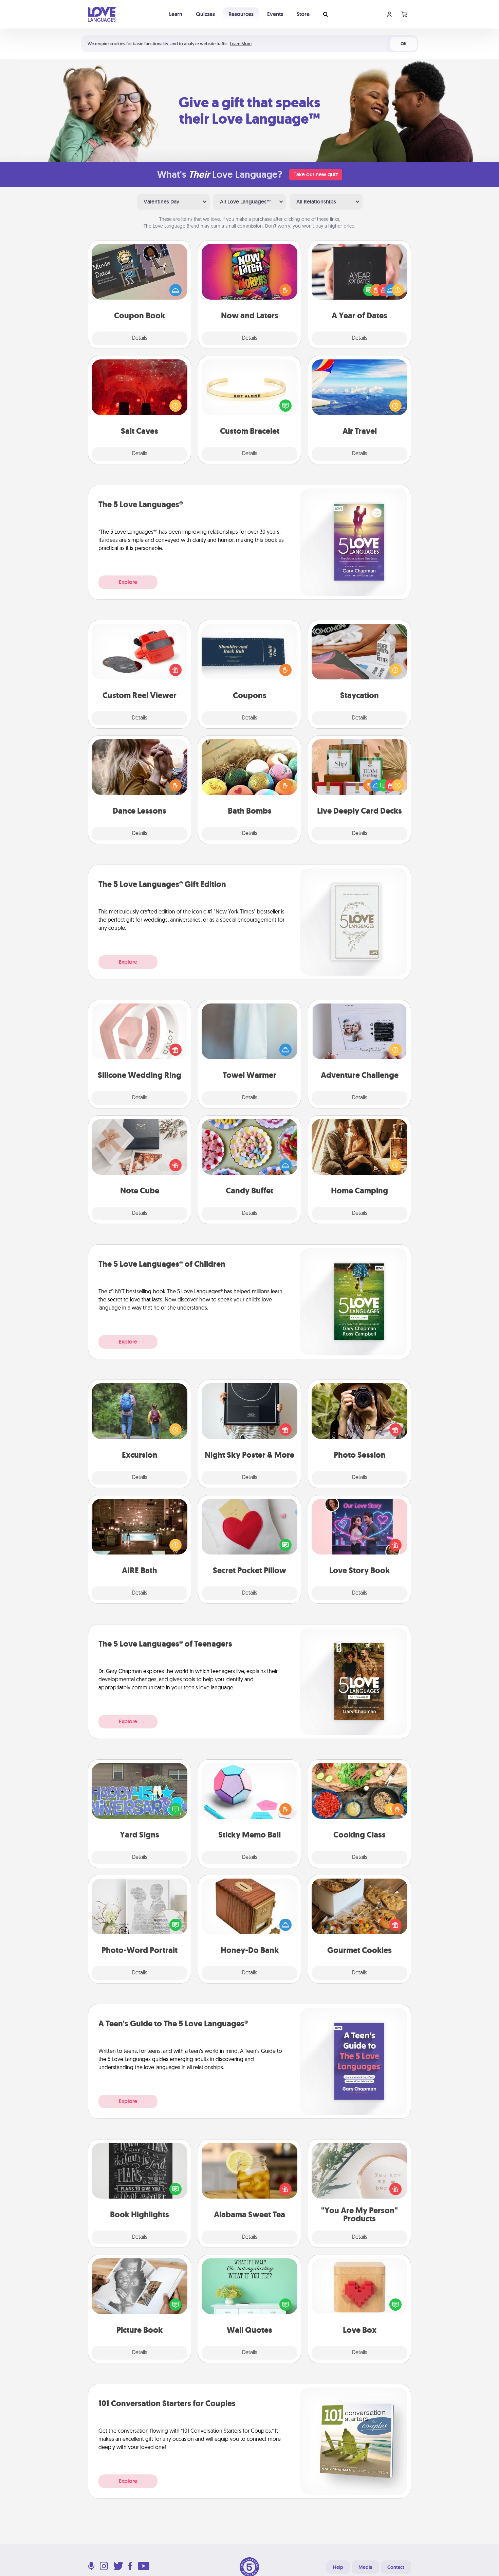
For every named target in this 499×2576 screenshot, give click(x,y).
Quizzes (205, 14)
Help (338, 2567)
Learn (176, 14)
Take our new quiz (316, 174)
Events (275, 14)
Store (303, 14)
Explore (128, 582)
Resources (241, 14)
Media (365, 2567)
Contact (396, 2567)
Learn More (241, 44)
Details (140, 338)
